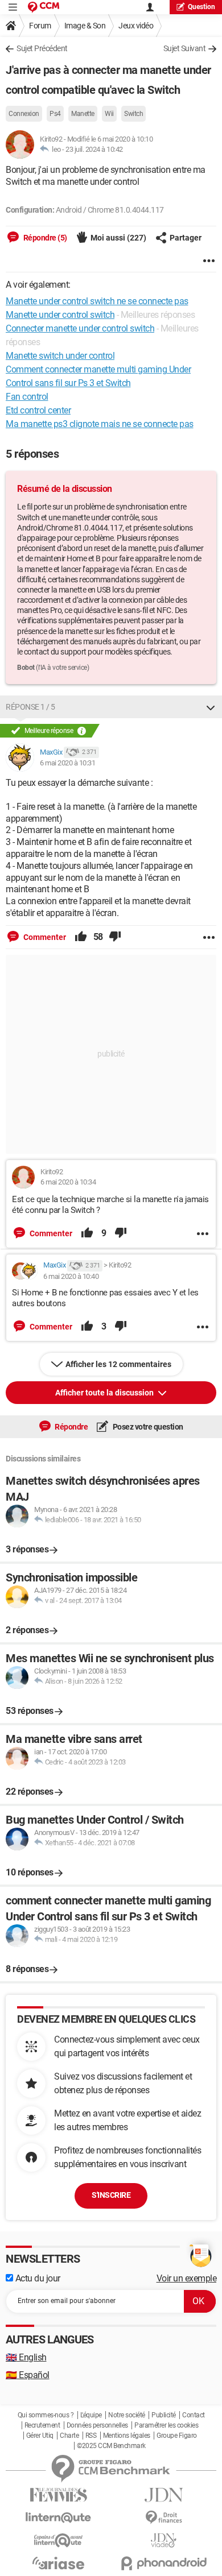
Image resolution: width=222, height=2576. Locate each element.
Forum (40, 26)
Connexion (24, 114)
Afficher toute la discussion (105, 1393)
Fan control (27, 397)
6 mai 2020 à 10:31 (67, 763)
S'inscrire (111, 2195)
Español (28, 2375)
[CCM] (44, 7)
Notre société (127, 2415)
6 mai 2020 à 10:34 (68, 1182)
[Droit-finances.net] (164, 2518)
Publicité (164, 2415)
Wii (109, 114)
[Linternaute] (58, 2518)
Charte (69, 2436)
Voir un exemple (187, 2278)
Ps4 (55, 114)
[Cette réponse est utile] (81, 937)
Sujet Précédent (42, 48)
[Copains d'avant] (58, 2540)
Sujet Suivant (185, 48)
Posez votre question (147, 1427)
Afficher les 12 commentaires (118, 1364)
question (202, 7)
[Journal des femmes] (58, 2495)
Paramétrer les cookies (166, 2425)
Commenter (44, 937)
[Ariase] (58, 2563)
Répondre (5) (44, 238)
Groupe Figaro (177, 2436)
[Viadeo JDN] (164, 2540)
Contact (194, 2415)
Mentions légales (127, 2436)
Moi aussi (118, 238)
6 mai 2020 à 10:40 (71, 1276)
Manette (83, 114)
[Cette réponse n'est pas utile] (115, 937)
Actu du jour (37, 2278)
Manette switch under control (60, 356)
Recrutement (42, 2425)
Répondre (71, 1427)
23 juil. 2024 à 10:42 (94, 149)
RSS (91, 2436)
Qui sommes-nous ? (46, 2415)
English (26, 2357)
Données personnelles (97, 2425)
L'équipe (91, 2415)
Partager (186, 238)
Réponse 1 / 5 (30, 707)
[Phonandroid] (164, 2563)
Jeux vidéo (136, 26)
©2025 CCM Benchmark (111, 2446)
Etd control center (38, 410)
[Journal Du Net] (164, 2495)
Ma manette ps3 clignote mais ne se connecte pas (100, 424)
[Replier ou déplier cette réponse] (211, 707)
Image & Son (85, 26)
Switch (133, 114)
